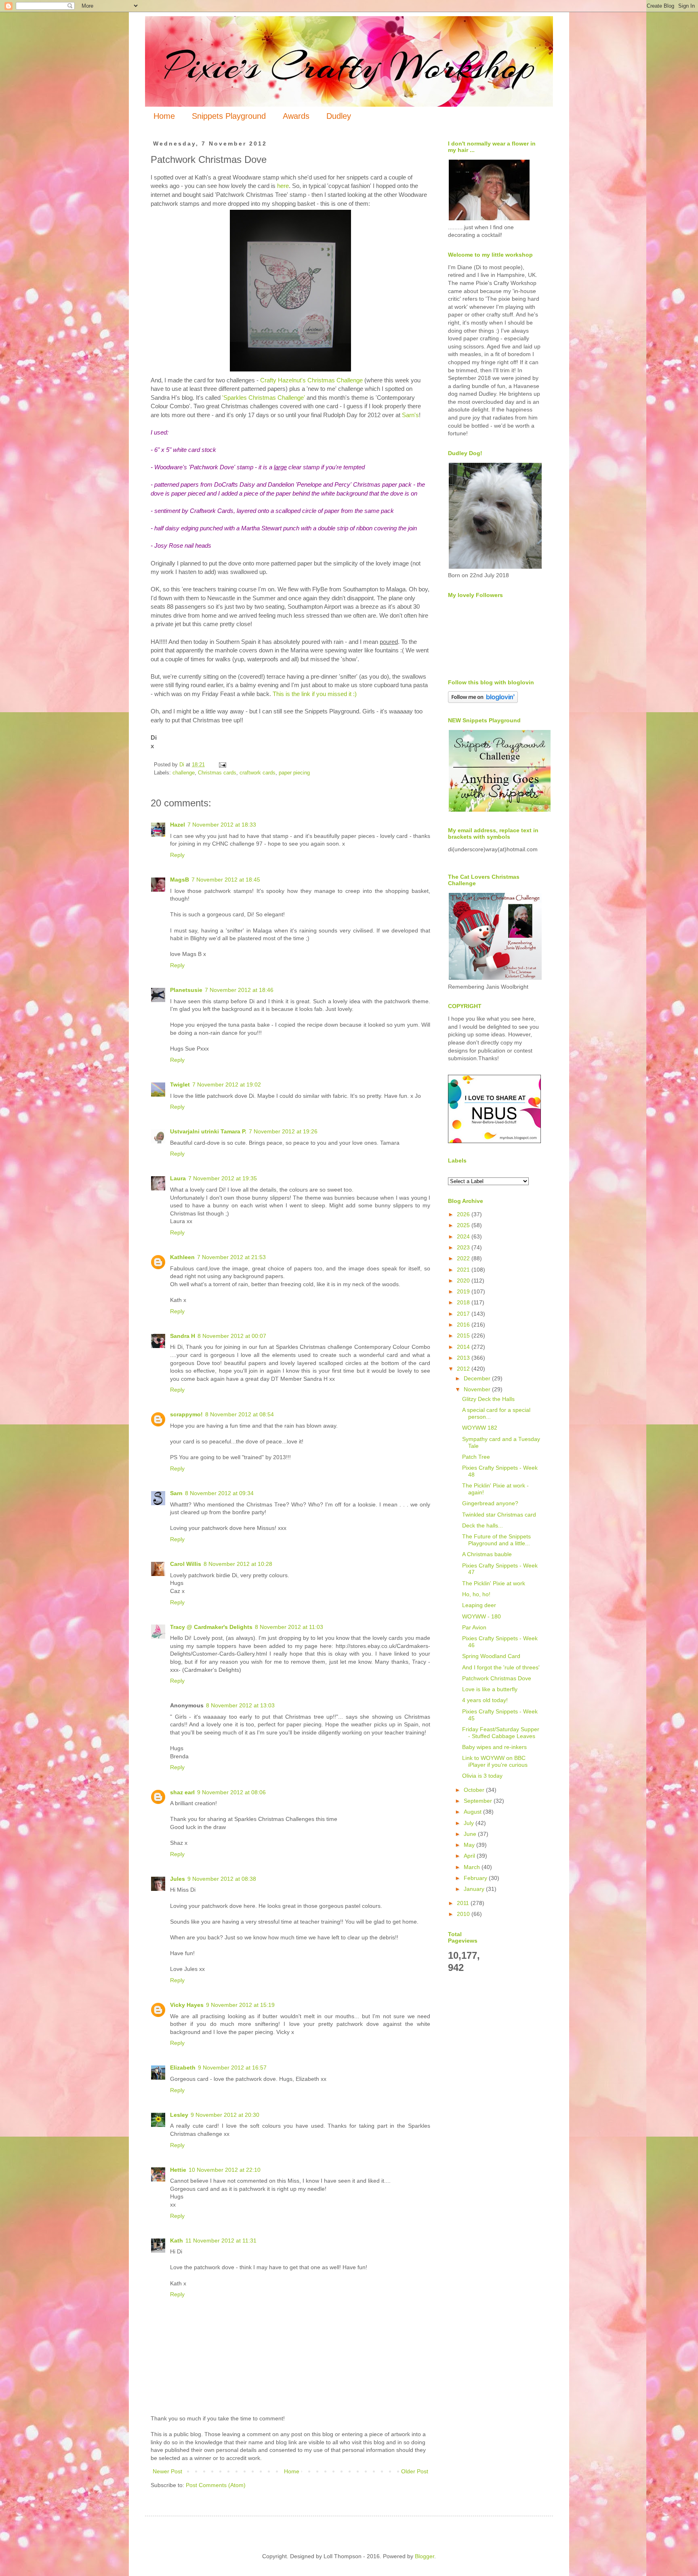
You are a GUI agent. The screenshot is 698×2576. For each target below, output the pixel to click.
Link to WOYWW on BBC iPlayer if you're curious (495, 1761)
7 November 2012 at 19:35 (223, 1178)
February (476, 1878)
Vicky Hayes (187, 2005)
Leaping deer (479, 1605)
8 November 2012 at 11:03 (289, 1627)
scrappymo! (186, 1414)
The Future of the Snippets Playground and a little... (496, 1540)
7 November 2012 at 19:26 (283, 1131)
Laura (178, 1178)
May (470, 1845)
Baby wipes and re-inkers (494, 1747)
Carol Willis (186, 1564)
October (475, 1790)
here (283, 186)
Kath (177, 2241)
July (470, 1823)
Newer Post (167, 2471)
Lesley (179, 2115)
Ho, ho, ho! (476, 1594)
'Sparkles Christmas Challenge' (264, 398)
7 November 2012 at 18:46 (239, 990)
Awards (296, 116)
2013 (464, 1358)
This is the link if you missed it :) (315, 694)
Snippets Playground (229, 116)
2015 (464, 1335)
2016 (464, 1325)
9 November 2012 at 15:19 (240, 2005)
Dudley (339, 116)
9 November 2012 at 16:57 (232, 2068)
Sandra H (183, 1336)
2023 (464, 1247)
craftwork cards (258, 773)
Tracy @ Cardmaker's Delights (211, 1627)
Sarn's (410, 415)
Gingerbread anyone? (490, 1503)
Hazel (178, 825)
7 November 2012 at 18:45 (226, 880)
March (473, 1867)
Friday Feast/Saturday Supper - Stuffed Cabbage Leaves (501, 1733)
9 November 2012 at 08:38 (222, 1879)
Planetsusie (186, 990)
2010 (464, 1914)
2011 (464, 1903)
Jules (178, 1879)
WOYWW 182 (480, 1428)
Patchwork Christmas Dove (497, 1678)
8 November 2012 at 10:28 (238, 1564)
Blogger (425, 2556)
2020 (464, 1281)
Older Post (415, 2471)
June (471, 1834)
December (478, 1378)
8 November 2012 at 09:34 (219, 1493)
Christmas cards (217, 773)
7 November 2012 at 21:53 (231, 1257)
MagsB (180, 880)
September (479, 1801)
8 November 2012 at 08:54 (240, 1414)
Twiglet (180, 1084)
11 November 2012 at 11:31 (221, 2241)
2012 (464, 1369)
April (470, 1856)
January (475, 1889)
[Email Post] (222, 765)
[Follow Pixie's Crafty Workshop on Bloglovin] (483, 701)
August (473, 1812)
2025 (464, 1225)
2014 (464, 1347)
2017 (464, 1314)
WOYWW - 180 (481, 1616)
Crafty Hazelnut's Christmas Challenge (312, 380)
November (478, 1389)
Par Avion (474, 1627)
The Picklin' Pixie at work (494, 1583)
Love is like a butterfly (490, 1689)
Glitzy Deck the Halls (488, 1399)
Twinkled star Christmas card (499, 1515)
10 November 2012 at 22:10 (225, 2170)
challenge (184, 773)
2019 (464, 1291)
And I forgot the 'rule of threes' (501, 1667)
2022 (464, 1258)
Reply (177, 855)
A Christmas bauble (487, 1554)
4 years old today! (485, 1700)
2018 (464, 1302)
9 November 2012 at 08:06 (231, 1792)
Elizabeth (183, 2068)
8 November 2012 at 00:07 (232, 1336)
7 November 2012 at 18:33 (222, 825)
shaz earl (182, 1792)
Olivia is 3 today (482, 1776)
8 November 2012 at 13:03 (240, 1705)
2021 (464, 1270)
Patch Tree (476, 1457)
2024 (464, 1236)
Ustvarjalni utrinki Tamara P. (208, 1131)
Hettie (178, 2170)
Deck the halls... (483, 1525)
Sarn (176, 1493)
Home (164, 116)
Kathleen (182, 1257)
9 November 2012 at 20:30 (225, 2115)
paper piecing (294, 773)
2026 (464, 1214)
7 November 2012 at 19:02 (227, 1084)
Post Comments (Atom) (216, 2485)
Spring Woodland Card (491, 1656)
